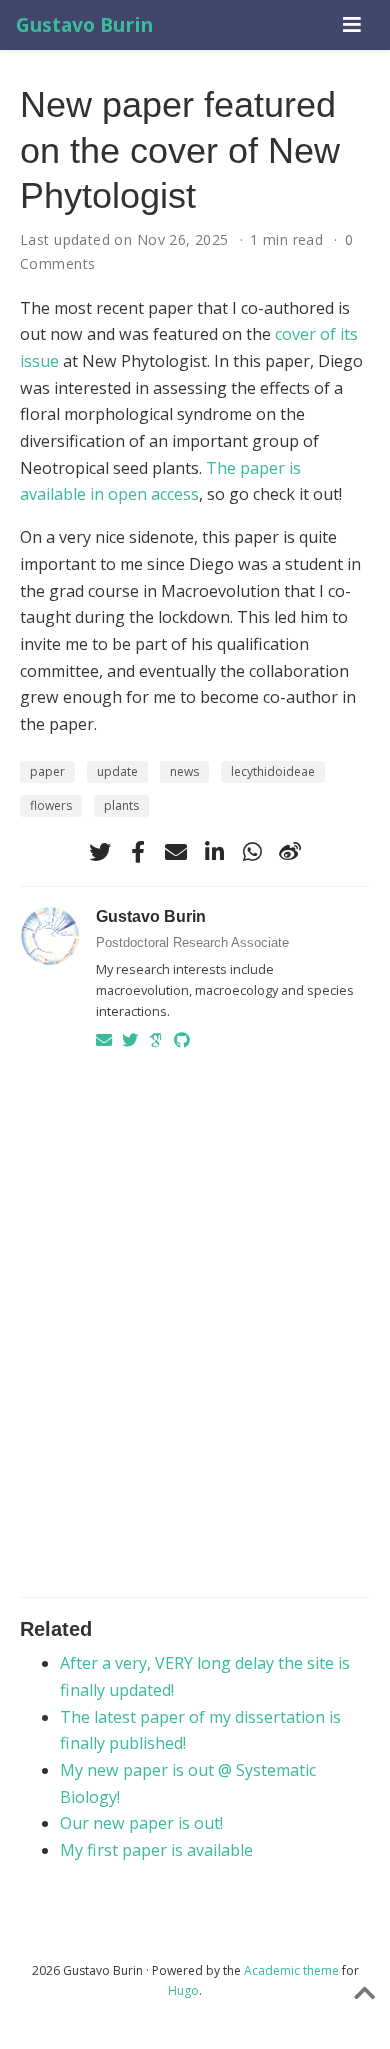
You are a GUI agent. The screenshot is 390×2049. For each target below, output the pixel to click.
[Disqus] (195, 1319)
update (117, 771)
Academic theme (291, 1970)
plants (121, 805)
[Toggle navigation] (352, 24)
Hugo (183, 1990)
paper (47, 771)
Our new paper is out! (141, 1823)
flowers (51, 805)
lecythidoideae (273, 771)
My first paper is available (156, 1850)
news (184, 771)
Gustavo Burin (84, 24)
